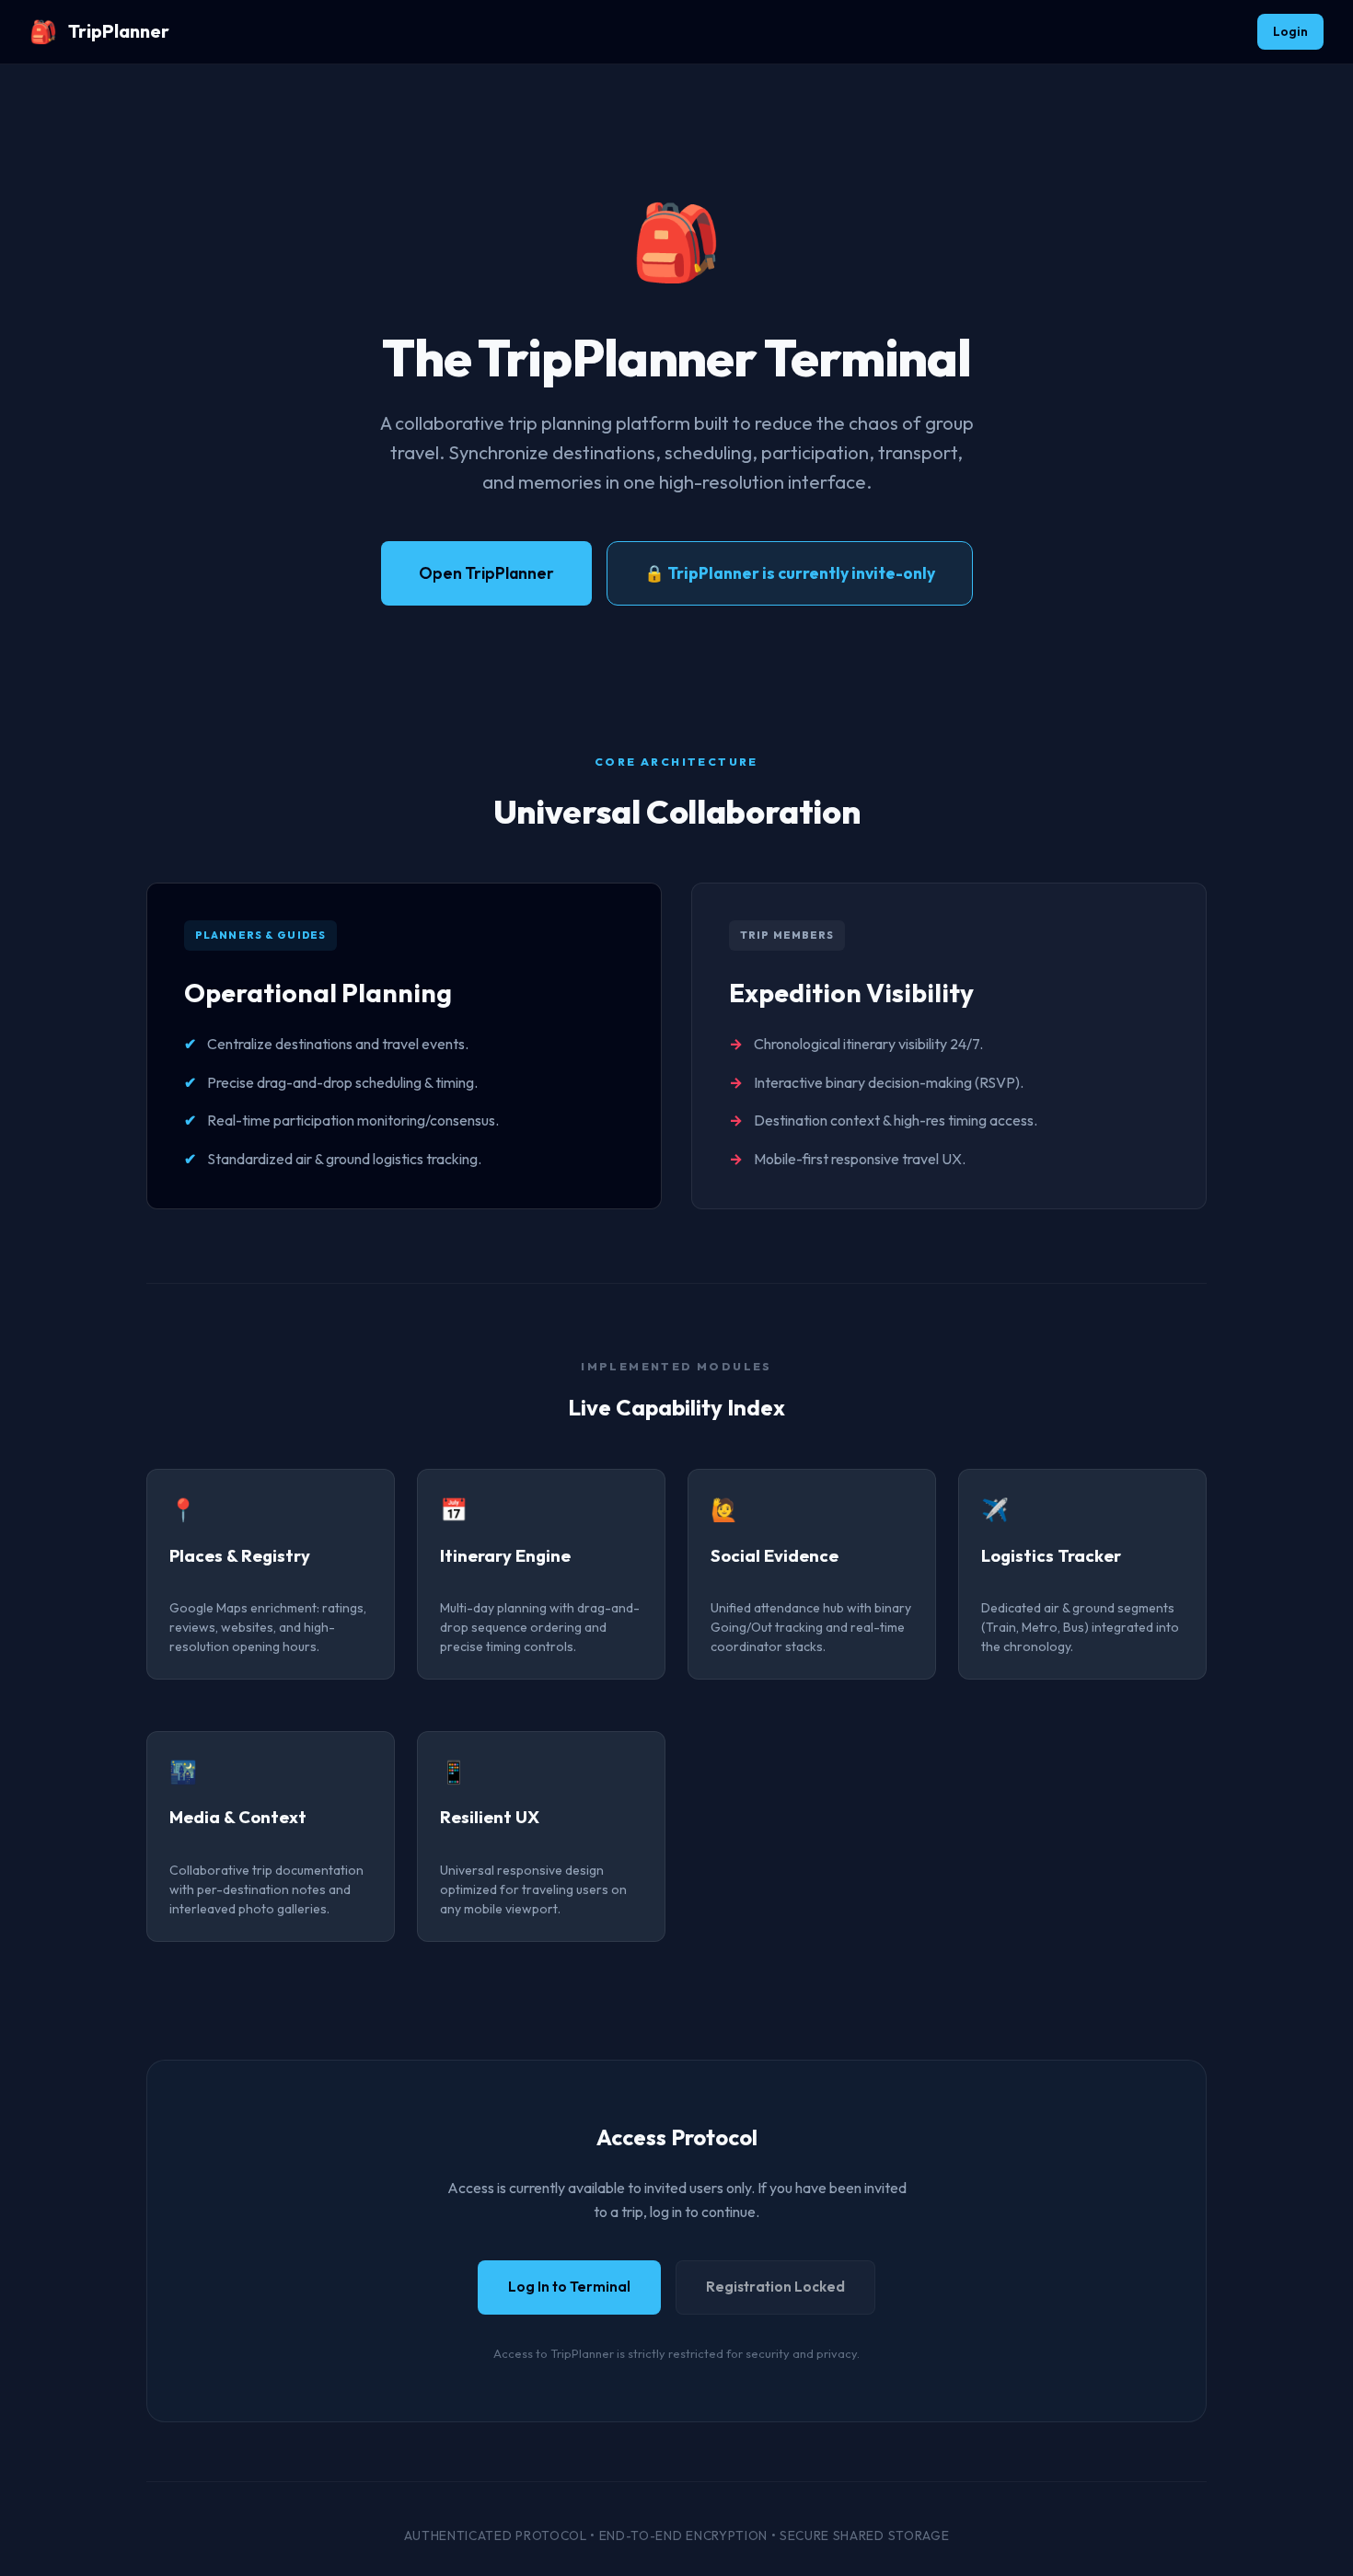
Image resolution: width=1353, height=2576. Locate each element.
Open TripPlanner (486, 573)
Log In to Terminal (569, 2287)
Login (1290, 31)
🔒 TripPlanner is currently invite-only (790, 573)
